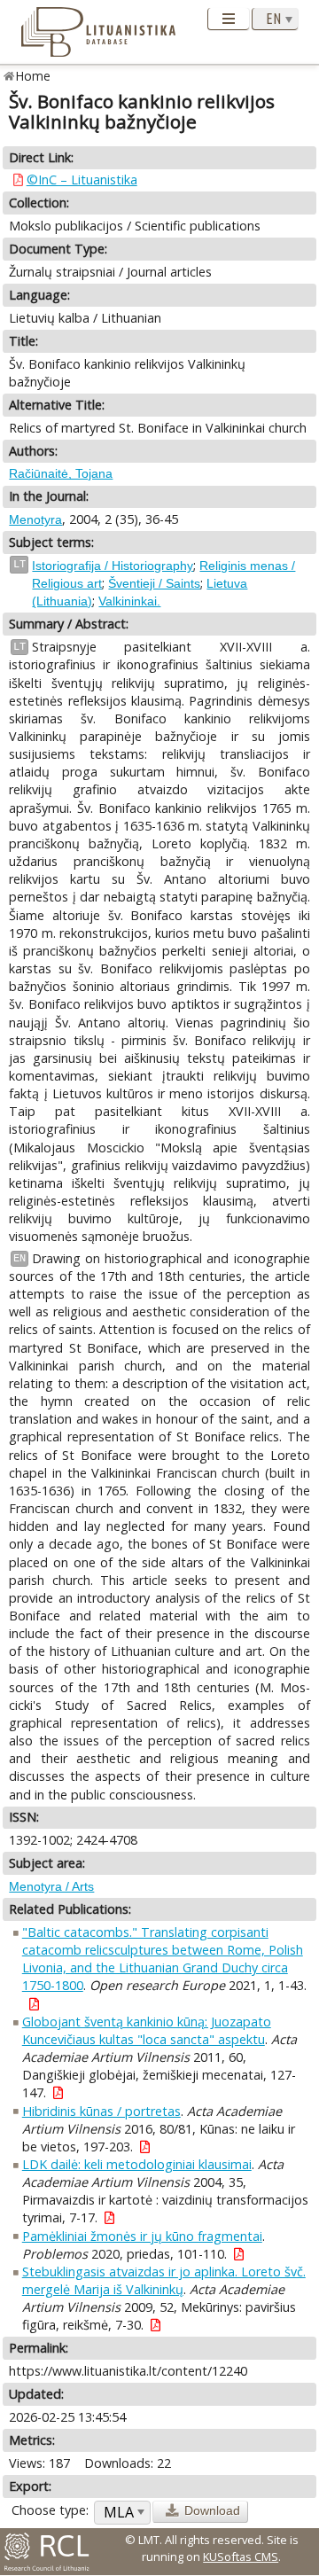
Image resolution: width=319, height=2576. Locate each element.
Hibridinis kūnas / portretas (101, 2111)
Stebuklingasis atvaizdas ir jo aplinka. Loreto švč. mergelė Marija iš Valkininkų (164, 2280)
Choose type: (50, 2510)
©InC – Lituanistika (82, 180)
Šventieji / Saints (154, 583)
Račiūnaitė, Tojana (61, 473)
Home (33, 76)
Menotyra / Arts (51, 1886)
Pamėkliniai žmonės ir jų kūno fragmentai (142, 2236)
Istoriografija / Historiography (113, 566)
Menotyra (35, 519)
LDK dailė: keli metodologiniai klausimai (137, 2164)
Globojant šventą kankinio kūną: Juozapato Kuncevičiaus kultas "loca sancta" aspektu (147, 2030)
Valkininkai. (129, 601)
